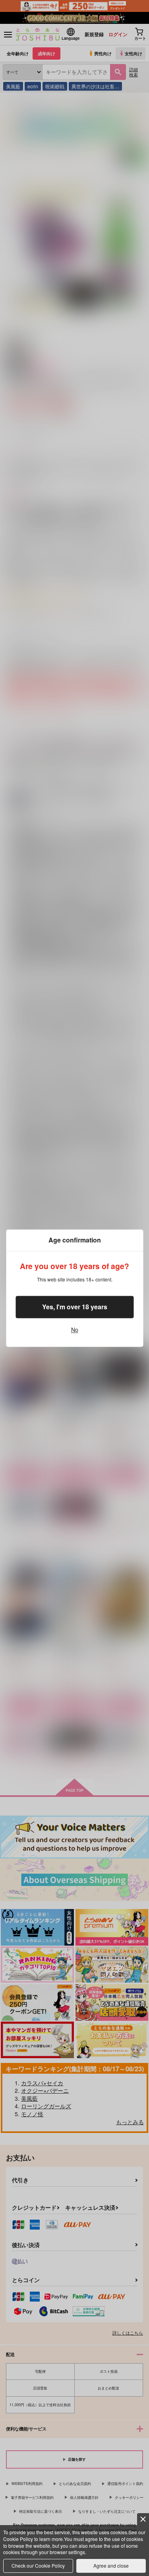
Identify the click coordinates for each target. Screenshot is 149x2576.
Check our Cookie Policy (38, 2565)
